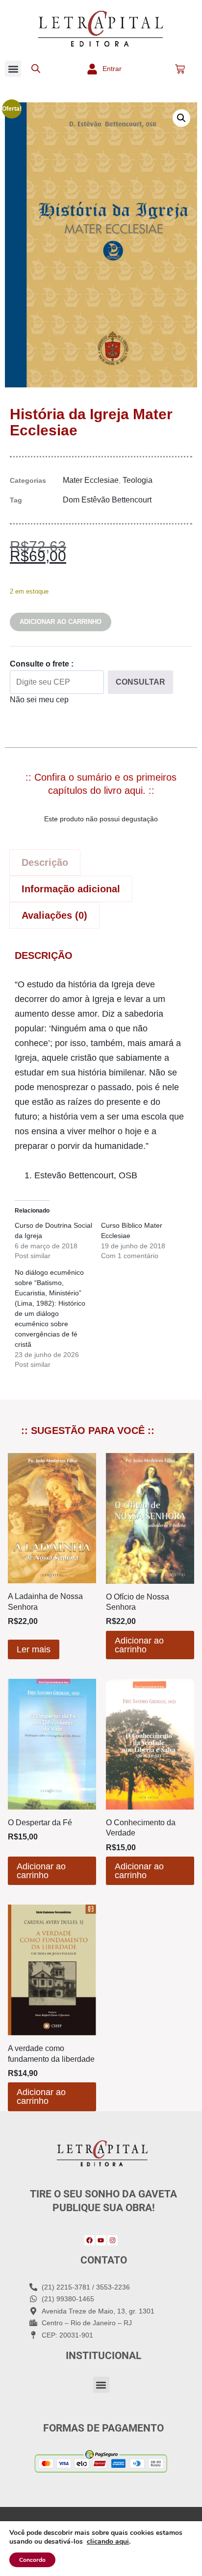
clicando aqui (108, 2542)
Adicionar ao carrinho (61, 622)
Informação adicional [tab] (71, 889)
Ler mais (34, 1649)
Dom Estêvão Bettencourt (107, 500)
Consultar (140, 682)
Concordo (32, 2560)
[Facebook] (89, 2240)
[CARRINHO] (180, 69)
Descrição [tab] (45, 862)
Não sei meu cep (39, 700)
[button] (13, 69)
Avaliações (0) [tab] (54, 915)
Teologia (138, 480)
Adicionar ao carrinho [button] (139, 1645)
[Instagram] (113, 2240)
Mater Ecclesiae (91, 480)
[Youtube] (101, 2240)
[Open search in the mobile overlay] (36, 69)
